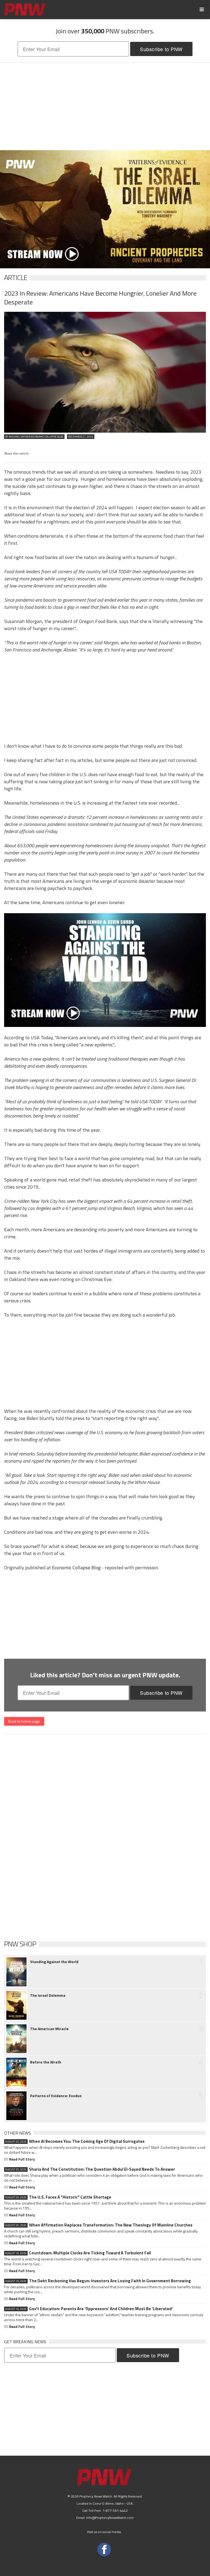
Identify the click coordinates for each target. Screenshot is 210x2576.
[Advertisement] (105, 106)
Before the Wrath (46, 2062)
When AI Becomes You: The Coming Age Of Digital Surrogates (75, 2141)
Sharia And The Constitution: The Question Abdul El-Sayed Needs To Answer (90, 2169)
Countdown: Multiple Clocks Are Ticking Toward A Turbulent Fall (78, 2253)
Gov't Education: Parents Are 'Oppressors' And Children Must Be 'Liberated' (89, 2309)
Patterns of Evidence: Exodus (56, 2096)
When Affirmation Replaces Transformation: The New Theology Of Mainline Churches (99, 2225)
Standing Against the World (54, 1962)
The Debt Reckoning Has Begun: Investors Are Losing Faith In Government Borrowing (98, 2281)
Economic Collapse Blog (76, 1568)
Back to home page (24, 1721)
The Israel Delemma (48, 1995)
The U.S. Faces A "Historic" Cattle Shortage (58, 2197)
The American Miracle (49, 2029)
